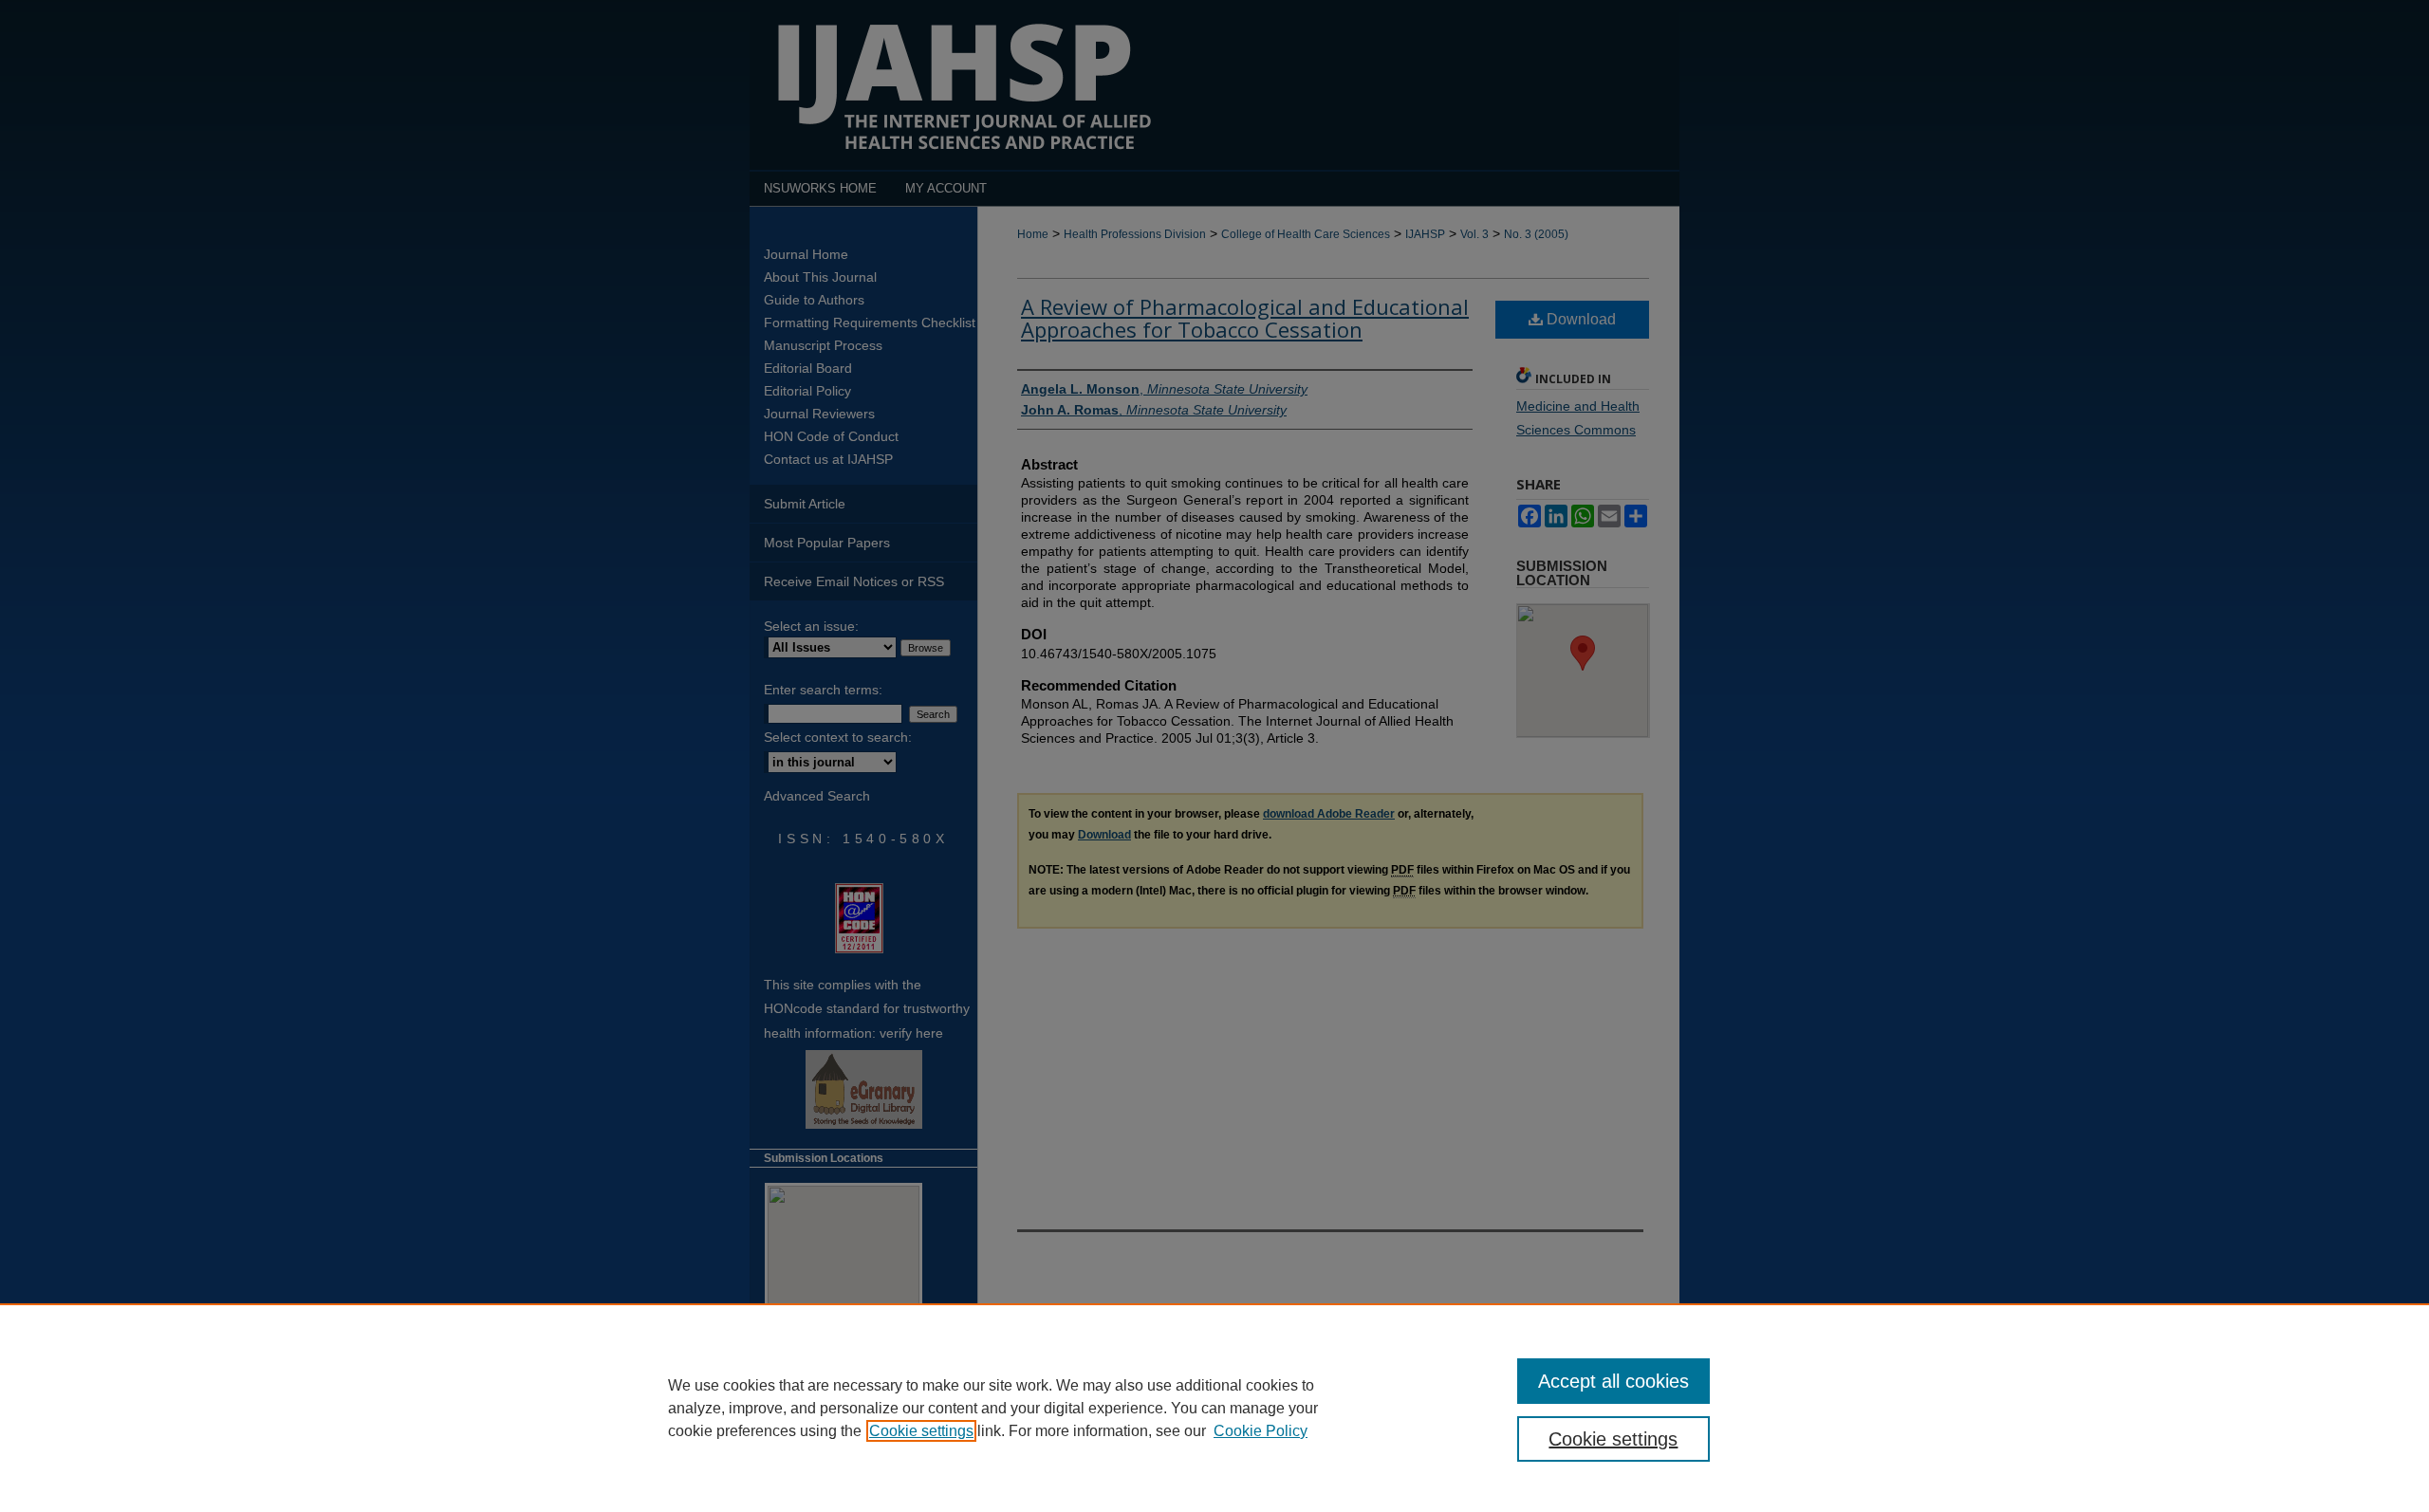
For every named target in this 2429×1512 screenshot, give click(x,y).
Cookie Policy (1261, 1431)
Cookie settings (921, 1431)
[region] (1214, 1408)
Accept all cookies (1613, 1381)
